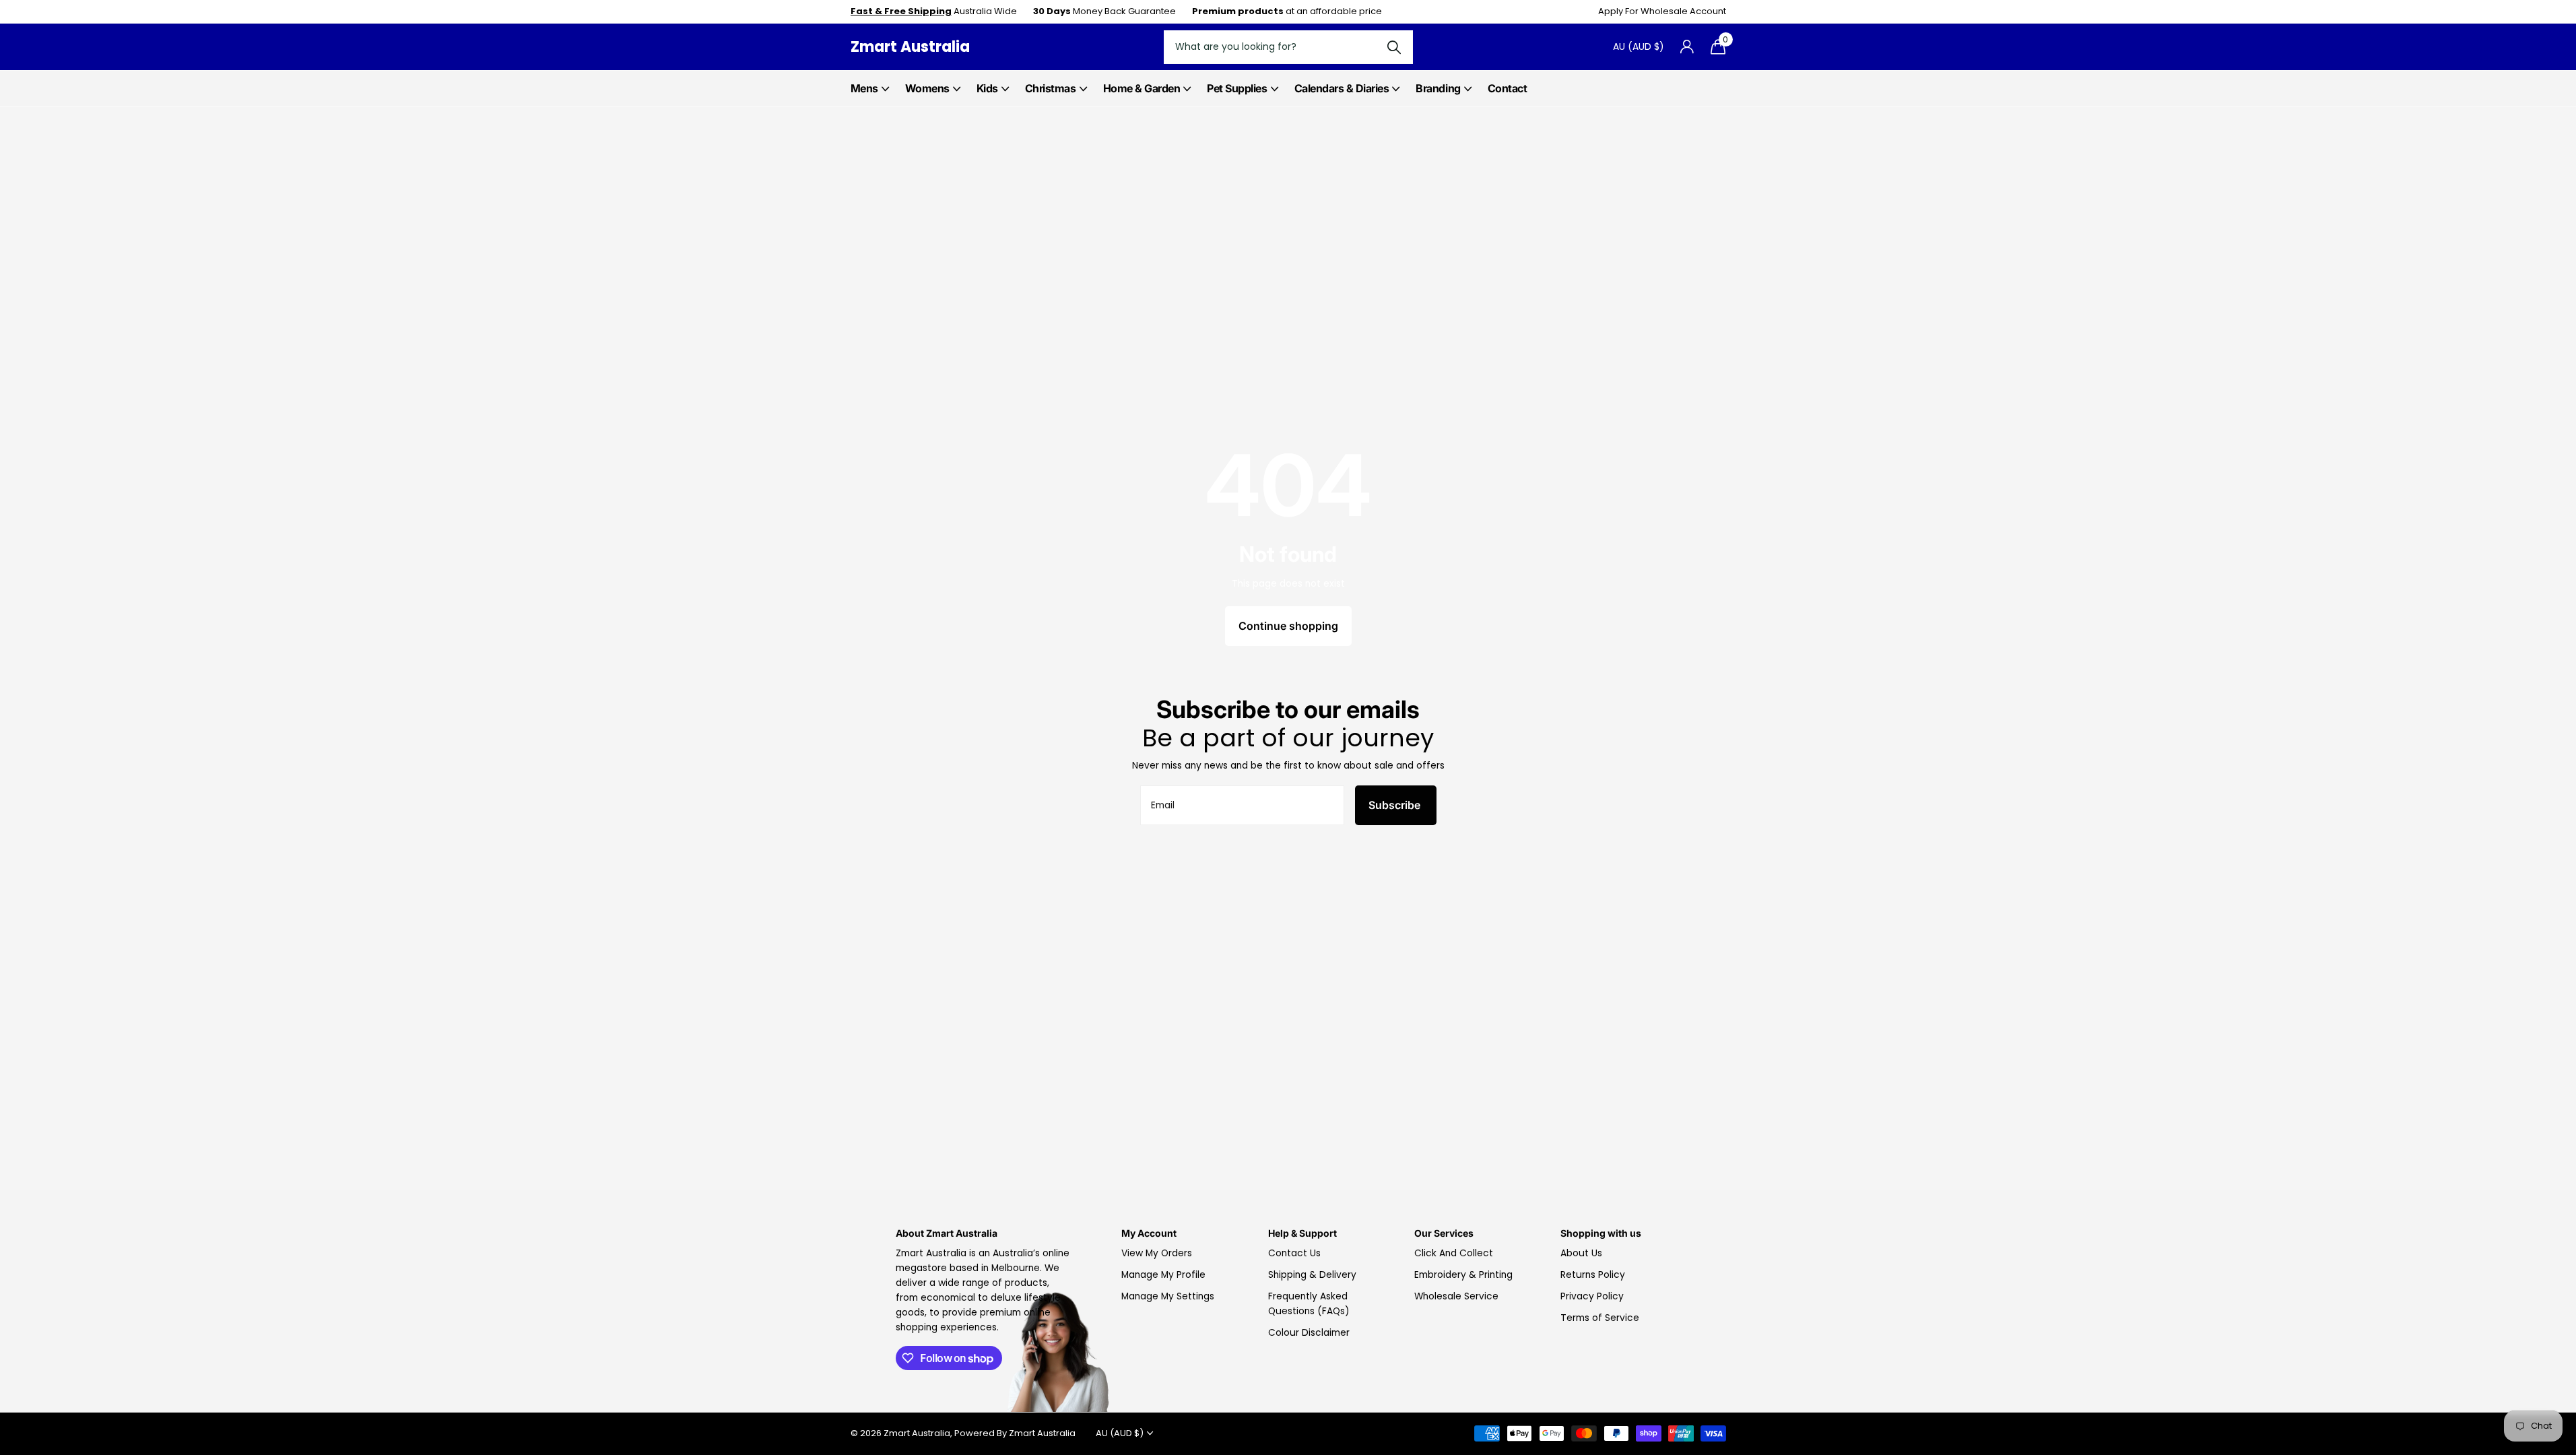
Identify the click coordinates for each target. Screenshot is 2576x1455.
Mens (864, 88)
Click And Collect (1454, 1253)
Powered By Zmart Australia (1015, 1433)
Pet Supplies (1237, 88)
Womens (927, 88)
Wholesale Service (1456, 1296)
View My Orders (1157, 1253)
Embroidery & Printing (1463, 1275)
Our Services (1444, 1233)
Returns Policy (1593, 1275)
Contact (1508, 88)
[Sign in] (1687, 47)
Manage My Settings (1168, 1296)
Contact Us (1294, 1253)
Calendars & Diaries (1342, 88)
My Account (1149, 1233)
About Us (1581, 1253)
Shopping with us (1601, 1233)
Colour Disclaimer (1309, 1333)
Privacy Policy (1592, 1296)
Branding (1438, 88)
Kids (987, 88)
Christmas (1051, 88)
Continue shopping (1288, 626)
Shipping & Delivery (1312, 1275)
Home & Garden (1142, 88)
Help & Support (1302, 1233)
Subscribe (1396, 805)
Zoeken (1394, 47)
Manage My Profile (1163, 1275)
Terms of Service (1600, 1318)
